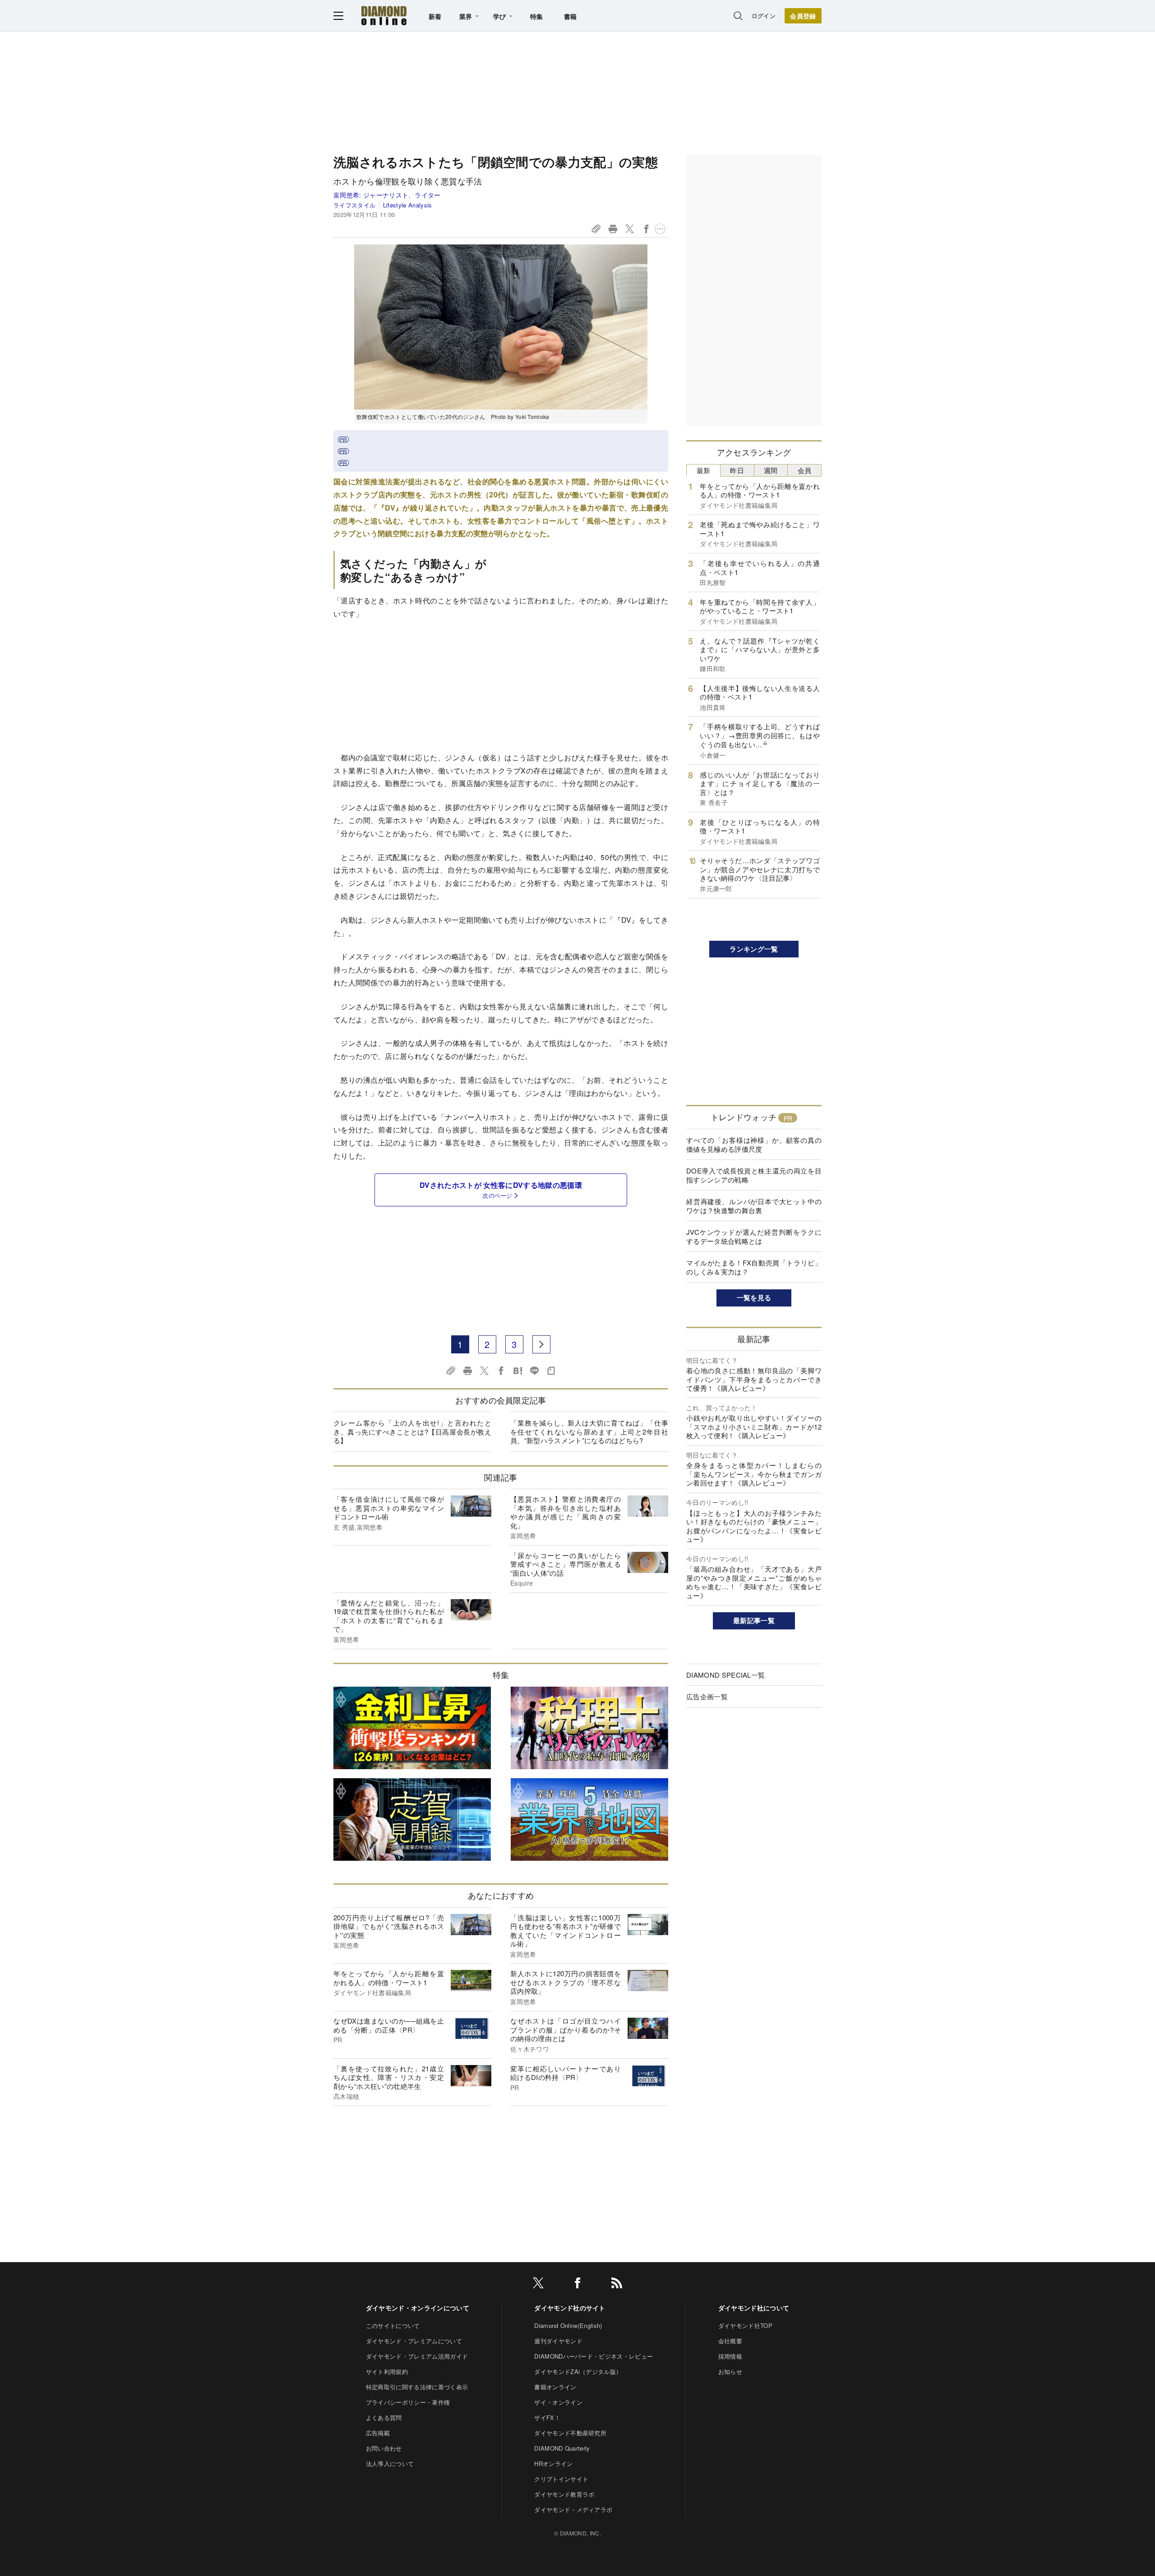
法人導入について (390, 2463)
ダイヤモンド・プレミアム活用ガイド (417, 2356)
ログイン (764, 16)
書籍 (571, 16)
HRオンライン (553, 2463)
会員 (805, 470)
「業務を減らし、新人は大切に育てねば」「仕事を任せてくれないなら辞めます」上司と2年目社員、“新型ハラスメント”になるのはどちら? (589, 1431)
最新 (704, 470)
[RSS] (617, 2284)
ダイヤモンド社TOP (745, 2325)
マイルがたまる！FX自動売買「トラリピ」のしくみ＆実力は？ (754, 1267)
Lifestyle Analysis (408, 205)
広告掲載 (378, 2433)
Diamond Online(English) (568, 2325)
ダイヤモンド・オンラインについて (418, 2308)
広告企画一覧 (707, 1696)
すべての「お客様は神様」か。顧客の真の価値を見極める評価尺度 (754, 1144)
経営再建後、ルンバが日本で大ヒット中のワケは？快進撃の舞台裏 (754, 1206)
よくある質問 (384, 2417)
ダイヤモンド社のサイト (570, 2308)
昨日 (737, 470)
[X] (538, 2284)
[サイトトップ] (384, 16)
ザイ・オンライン (558, 2402)
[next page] (541, 1344)
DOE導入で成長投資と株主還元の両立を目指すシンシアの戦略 (754, 1175)
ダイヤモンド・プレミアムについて (414, 2341)
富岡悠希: (387, 195)
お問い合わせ (384, 2448)
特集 (537, 16)
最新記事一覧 (754, 1620)
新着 (435, 16)
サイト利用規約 (387, 2371)
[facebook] (577, 2284)
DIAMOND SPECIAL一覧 (725, 1675)
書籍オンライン (555, 2387)
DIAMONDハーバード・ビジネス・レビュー (594, 2356)
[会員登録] (803, 16)
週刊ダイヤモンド (558, 2341)
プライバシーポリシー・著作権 (408, 2402)
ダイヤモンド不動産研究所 (570, 2433)
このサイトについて (393, 2325)
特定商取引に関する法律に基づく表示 (417, 2387)
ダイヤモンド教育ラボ (564, 2494)
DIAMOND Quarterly (562, 2448)
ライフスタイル (354, 205)
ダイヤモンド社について (754, 2308)
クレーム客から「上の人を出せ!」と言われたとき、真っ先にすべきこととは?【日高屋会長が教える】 (412, 1431)
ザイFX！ (547, 2417)
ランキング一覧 (754, 949)
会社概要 (730, 2341)
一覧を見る (754, 1297)
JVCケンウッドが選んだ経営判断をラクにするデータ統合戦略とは (754, 1236)
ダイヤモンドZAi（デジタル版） (578, 2371)
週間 (771, 470)
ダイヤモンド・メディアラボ (573, 2509)
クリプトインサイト (561, 2479)
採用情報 (730, 2356)
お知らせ (730, 2371)
